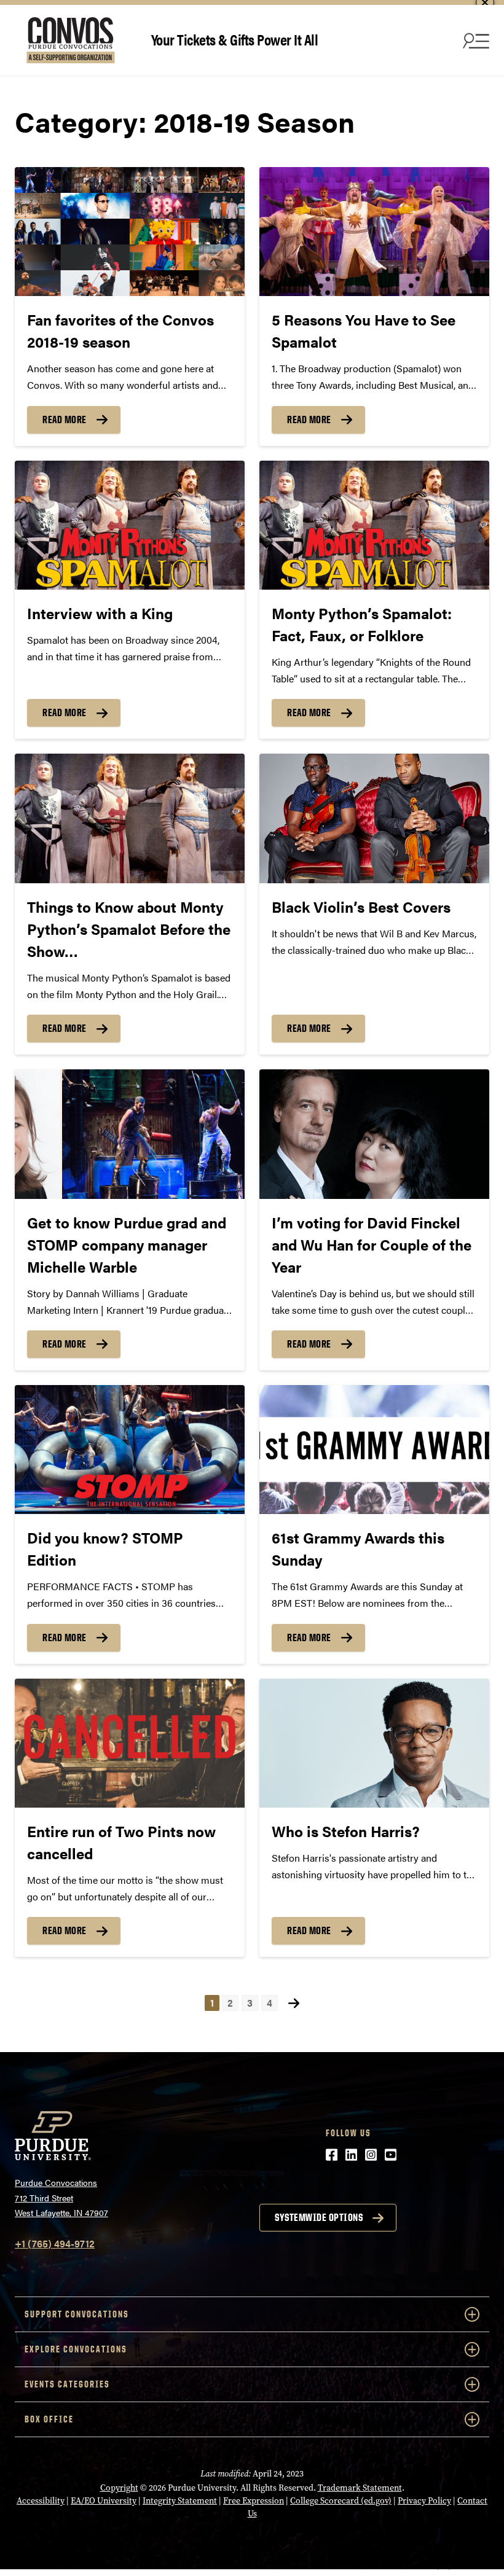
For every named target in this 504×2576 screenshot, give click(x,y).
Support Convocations (77, 2314)
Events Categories (67, 2384)
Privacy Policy (424, 2501)
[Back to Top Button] (444, 2567)
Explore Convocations (76, 2349)
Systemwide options (319, 2217)
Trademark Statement (360, 2488)
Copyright (119, 2488)
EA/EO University (104, 2501)
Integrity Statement (180, 2501)
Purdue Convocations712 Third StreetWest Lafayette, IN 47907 (61, 2197)
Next (294, 2003)
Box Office (49, 2419)
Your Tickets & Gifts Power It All (235, 39)
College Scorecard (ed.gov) (341, 2501)
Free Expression (254, 2501)
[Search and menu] (474, 41)
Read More (65, 420)
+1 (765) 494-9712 (55, 2243)
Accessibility (41, 2501)
